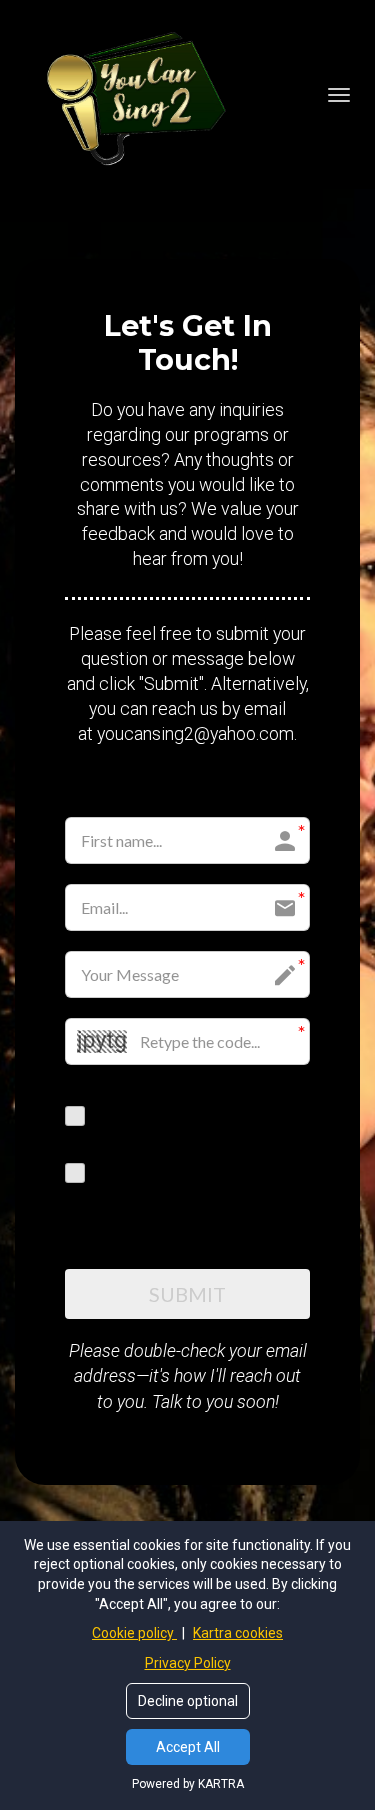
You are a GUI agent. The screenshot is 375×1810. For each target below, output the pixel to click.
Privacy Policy (188, 1663)
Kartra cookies (238, 1633)
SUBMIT (187, 1294)
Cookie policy (134, 1633)
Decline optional (188, 1701)
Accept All (188, 1747)
